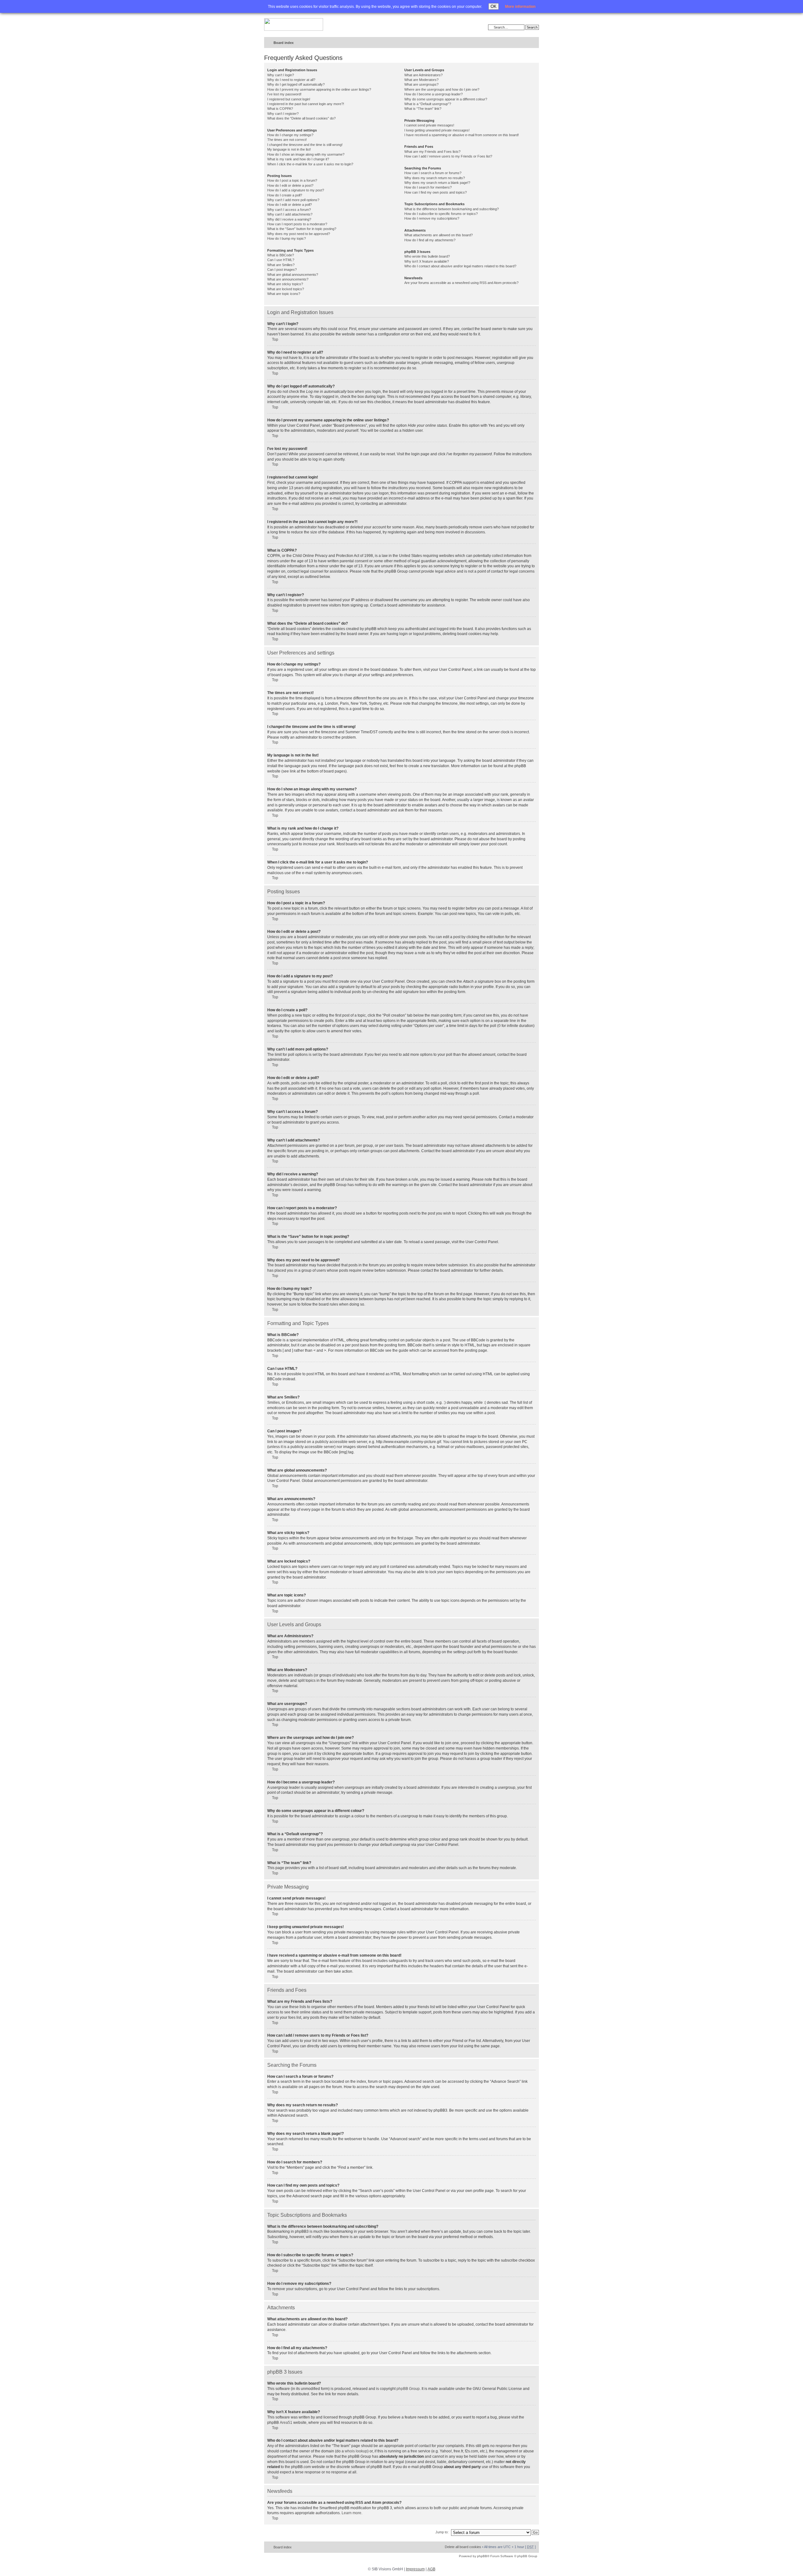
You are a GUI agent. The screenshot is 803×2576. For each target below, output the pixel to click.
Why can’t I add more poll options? (293, 200)
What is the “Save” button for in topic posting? (302, 229)
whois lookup (356, 2451)
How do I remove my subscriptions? (432, 218)
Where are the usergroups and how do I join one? (442, 89)
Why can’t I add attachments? (290, 214)
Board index (284, 43)
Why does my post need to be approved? (299, 234)
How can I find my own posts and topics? (436, 192)
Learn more (351, 2513)
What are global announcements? (293, 275)
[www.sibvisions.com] (294, 25)
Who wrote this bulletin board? (427, 256)
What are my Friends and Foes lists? (432, 152)
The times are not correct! (287, 140)
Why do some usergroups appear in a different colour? (446, 99)
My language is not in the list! (289, 149)
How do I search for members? (428, 187)
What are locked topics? (286, 289)
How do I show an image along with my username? (306, 154)
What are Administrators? (423, 75)
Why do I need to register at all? (291, 80)
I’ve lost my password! (284, 94)
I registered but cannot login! (289, 99)
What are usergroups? (421, 84)
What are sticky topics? (285, 284)
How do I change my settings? (290, 135)
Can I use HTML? (281, 260)
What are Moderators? (421, 80)
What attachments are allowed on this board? (439, 235)
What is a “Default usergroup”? (428, 104)
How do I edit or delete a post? (290, 185)
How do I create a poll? (285, 195)
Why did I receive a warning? (289, 219)
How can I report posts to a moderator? (297, 224)
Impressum (415, 2569)
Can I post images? (282, 270)
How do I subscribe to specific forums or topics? (441, 214)
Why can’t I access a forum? (289, 210)
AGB (431, 2569)
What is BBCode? (281, 255)
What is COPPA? (280, 109)
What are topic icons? (284, 294)
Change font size (521, 43)
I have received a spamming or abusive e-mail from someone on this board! (462, 135)
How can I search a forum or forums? (433, 173)
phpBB (482, 2556)
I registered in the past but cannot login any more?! (306, 104)
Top (275, 339)
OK (494, 6)
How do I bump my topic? (287, 238)
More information (520, 7)
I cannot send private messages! (429, 125)
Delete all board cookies (463, 2547)
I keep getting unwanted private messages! (437, 130)
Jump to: (442, 2532)
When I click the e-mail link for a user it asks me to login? (310, 164)
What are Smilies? (281, 265)
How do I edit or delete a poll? (290, 205)
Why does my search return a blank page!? (437, 183)
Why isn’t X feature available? (427, 261)
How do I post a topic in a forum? (292, 180)
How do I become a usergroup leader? (433, 94)
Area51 (286, 2423)
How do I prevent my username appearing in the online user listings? (319, 89)
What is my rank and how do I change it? (298, 159)
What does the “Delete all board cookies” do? (301, 118)
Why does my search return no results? (435, 178)
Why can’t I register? (283, 114)
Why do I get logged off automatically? (296, 84)
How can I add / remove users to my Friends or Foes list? (448, 156)
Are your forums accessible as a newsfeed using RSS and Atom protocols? (461, 283)
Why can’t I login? (281, 75)
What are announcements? (288, 279)
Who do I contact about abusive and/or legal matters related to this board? (460, 266)
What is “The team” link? (423, 109)
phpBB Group (408, 2389)
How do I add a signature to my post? (296, 190)
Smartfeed (533, 43)
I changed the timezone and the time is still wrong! (305, 145)
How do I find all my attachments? (430, 240)
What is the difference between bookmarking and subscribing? (452, 209)
